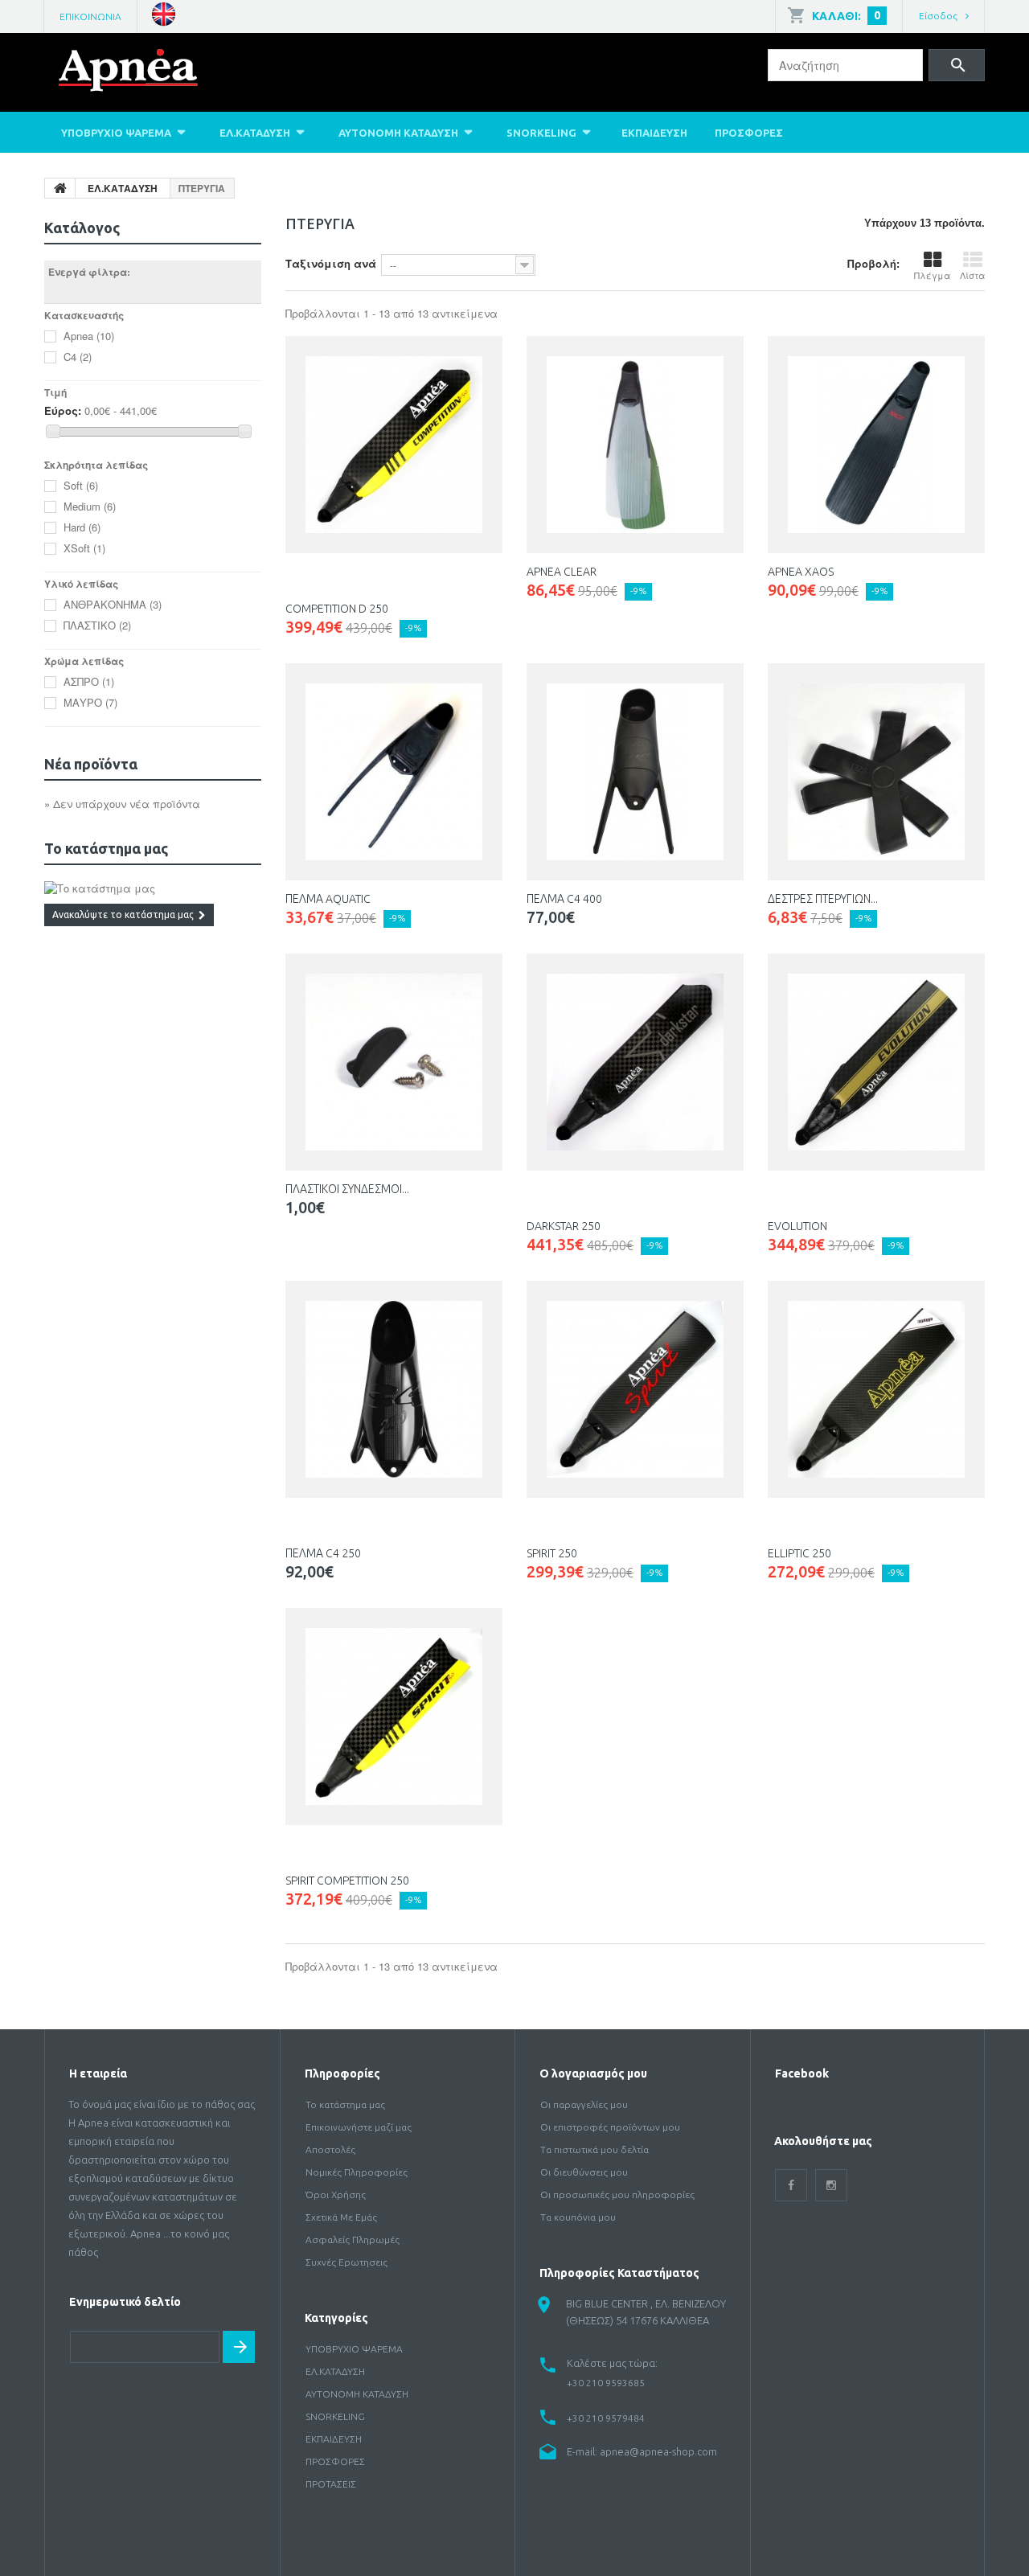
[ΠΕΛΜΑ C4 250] (394, 1389)
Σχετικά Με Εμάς (341, 2217)
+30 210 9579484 (606, 2418)
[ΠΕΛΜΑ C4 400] (635, 772)
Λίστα (972, 275)
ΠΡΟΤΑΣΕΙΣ (331, 2484)
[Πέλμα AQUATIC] (394, 772)
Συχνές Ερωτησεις (346, 2262)
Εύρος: (63, 411)
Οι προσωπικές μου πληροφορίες (617, 2195)
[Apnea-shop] (152, 74)
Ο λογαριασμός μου (593, 2074)
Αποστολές (330, 2149)
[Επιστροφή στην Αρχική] (60, 188)
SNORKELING (541, 133)
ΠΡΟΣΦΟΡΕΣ (749, 133)
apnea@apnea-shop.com (658, 2451)
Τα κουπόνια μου (578, 2217)
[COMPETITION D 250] (394, 445)
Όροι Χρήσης (336, 2195)
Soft (81, 485)
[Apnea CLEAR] (635, 445)
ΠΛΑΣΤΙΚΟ (97, 625)
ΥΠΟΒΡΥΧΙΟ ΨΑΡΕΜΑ (116, 133)
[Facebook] (791, 2185)
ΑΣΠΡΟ (89, 681)
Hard (82, 527)
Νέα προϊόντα (91, 764)
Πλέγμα (932, 275)
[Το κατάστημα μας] (153, 888)
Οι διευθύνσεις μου (584, 2172)
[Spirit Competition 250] (394, 1717)
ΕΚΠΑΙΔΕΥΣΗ (654, 133)
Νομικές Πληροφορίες (357, 2172)
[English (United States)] (164, 12)
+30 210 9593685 (606, 2383)
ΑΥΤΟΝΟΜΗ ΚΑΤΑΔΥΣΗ (398, 133)
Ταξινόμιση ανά (331, 263)
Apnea (89, 336)
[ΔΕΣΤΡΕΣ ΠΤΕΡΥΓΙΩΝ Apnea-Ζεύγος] (876, 772)
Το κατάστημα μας (106, 848)
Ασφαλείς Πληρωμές (353, 2240)
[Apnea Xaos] (876, 445)
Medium (90, 506)
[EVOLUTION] (876, 1062)
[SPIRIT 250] (635, 1389)
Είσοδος (938, 16)
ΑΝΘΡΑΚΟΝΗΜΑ (113, 604)
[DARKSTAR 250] (635, 1062)
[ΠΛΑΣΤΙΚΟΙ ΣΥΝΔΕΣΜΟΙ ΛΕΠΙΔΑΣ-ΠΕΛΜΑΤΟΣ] (394, 1062)
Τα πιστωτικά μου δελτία (594, 2149)
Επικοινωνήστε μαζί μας (359, 2127)
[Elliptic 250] (876, 1389)
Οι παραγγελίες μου (584, 2104)
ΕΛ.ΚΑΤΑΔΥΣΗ (255, 133)
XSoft (84, 548)
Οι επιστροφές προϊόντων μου (610, 2127)
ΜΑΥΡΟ (90, 702)
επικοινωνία (90, 16)
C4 (78, 357)
